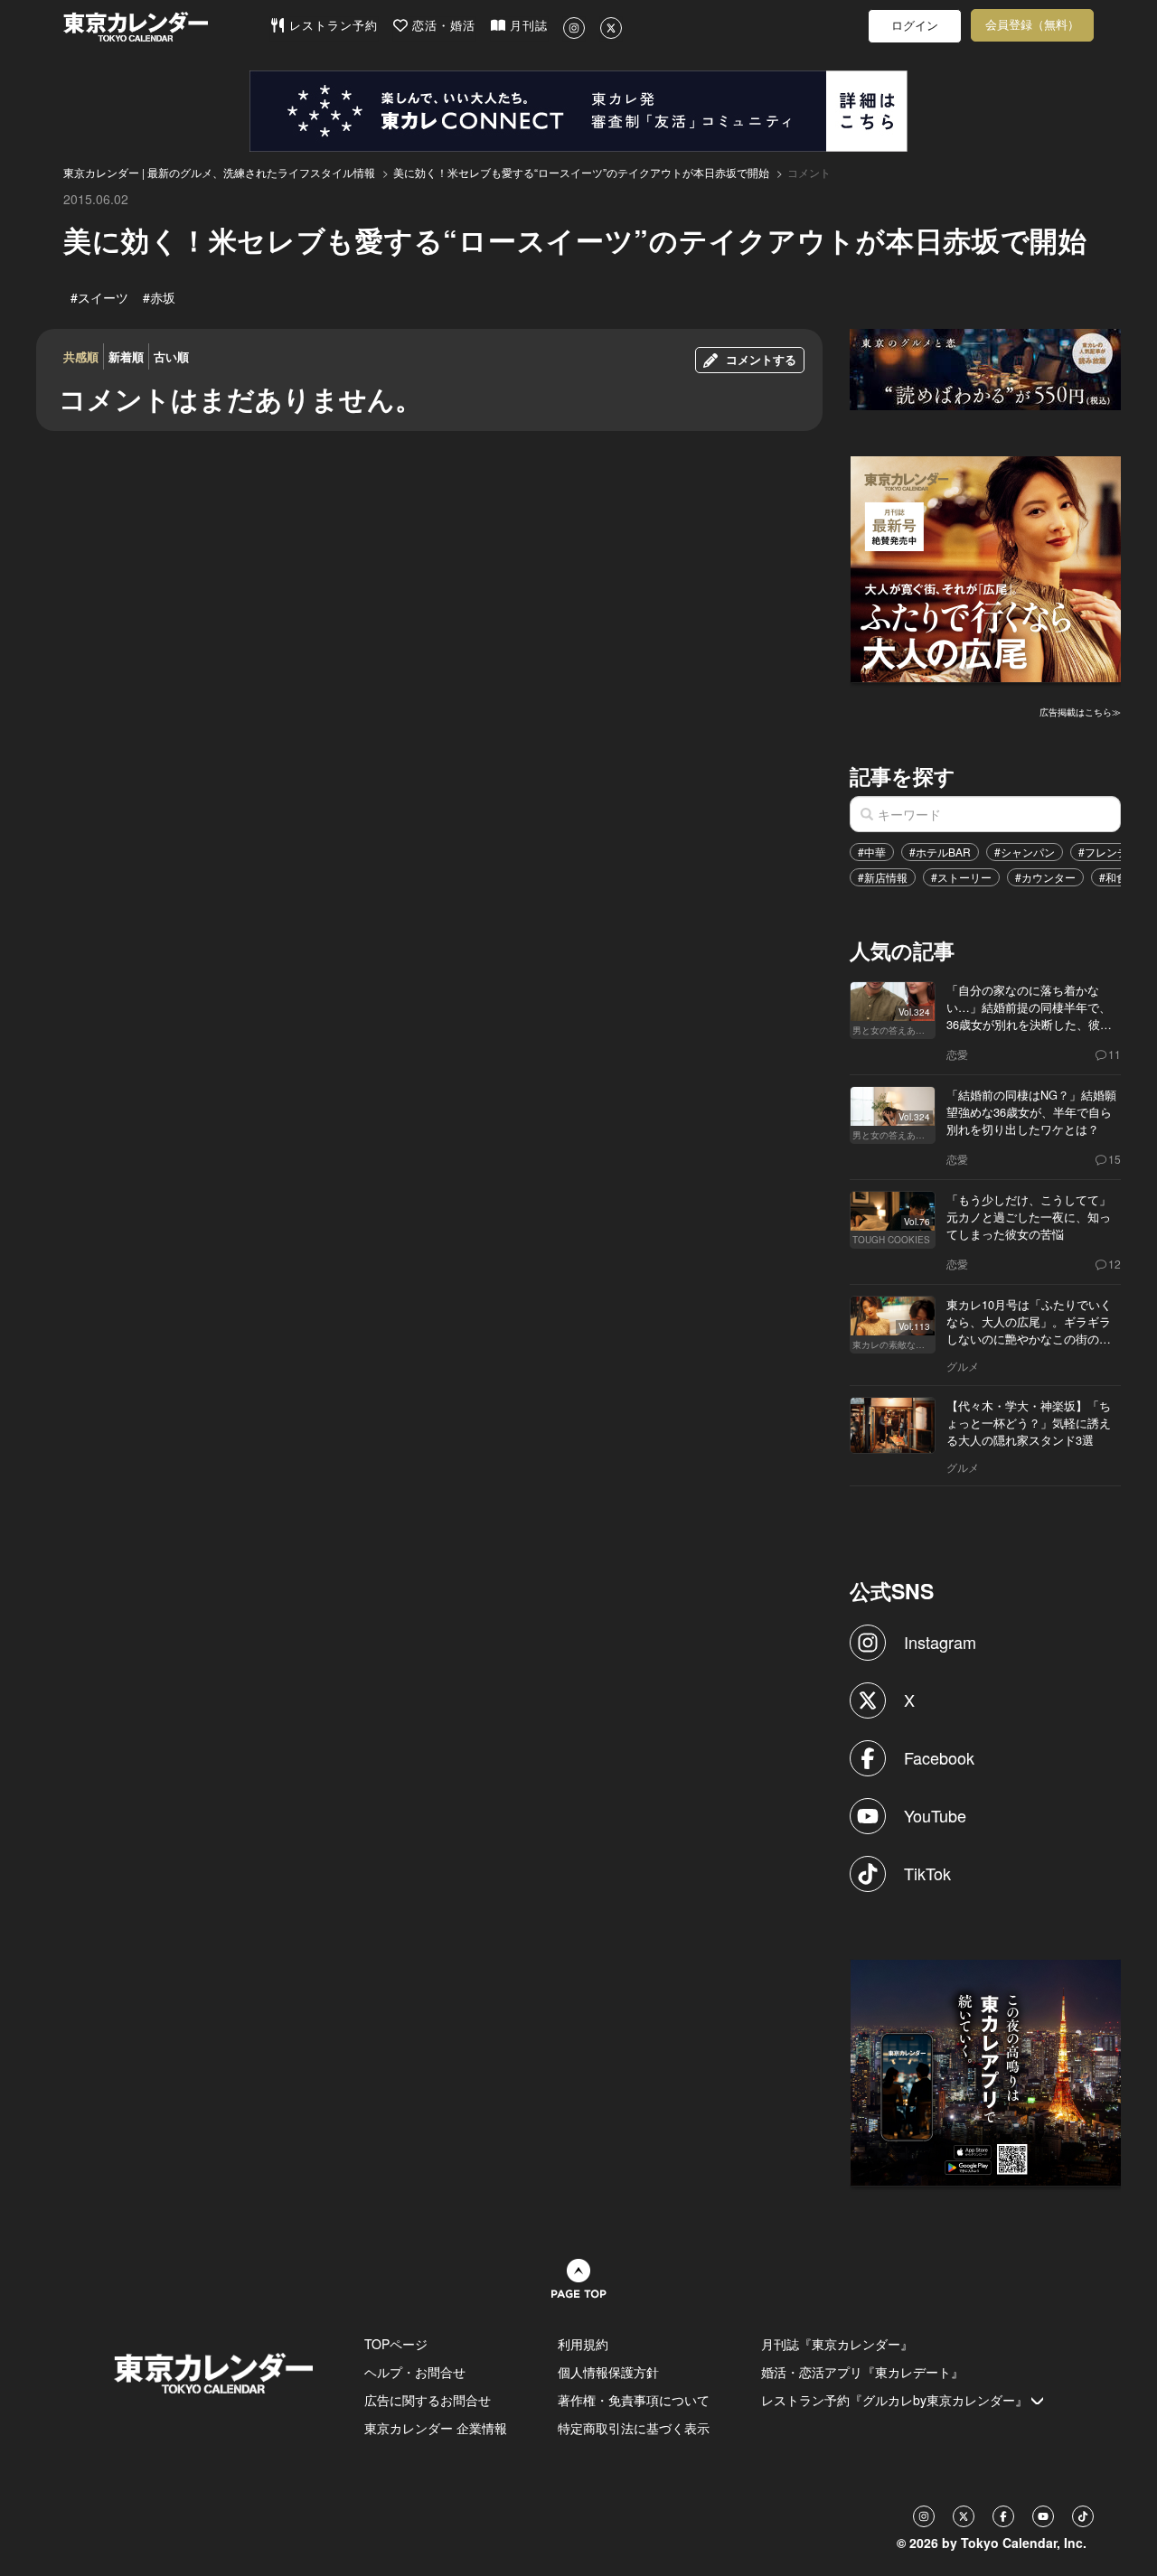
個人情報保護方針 (608, 2372)
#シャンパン (1025, 852)
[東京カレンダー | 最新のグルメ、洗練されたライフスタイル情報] (166, 27)
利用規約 (583, 2344)
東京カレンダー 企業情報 (436, 2428)
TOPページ (396, 2344)
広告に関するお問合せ (428, 2400)
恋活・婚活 (442, 26)
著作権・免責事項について (634, 2400)
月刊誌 (527, 26)
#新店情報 (883, 877)
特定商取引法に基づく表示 (634, 2428)
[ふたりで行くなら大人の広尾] (986, 567)
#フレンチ (1103, 852)
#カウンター (1045, 877)
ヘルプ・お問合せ (415, 2372)
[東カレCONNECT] (578, 111)
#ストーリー (961, 877)
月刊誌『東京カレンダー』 (837, 2344)
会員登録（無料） (1032, 25)
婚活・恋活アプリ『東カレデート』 (862, 2372)
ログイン (915, 26)
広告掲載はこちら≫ (1080, 712)
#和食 (1113, 877)
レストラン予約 (331, 26)
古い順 (171, 356)
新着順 (126, 356)
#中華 (872, 852)
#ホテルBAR (940, 852)
